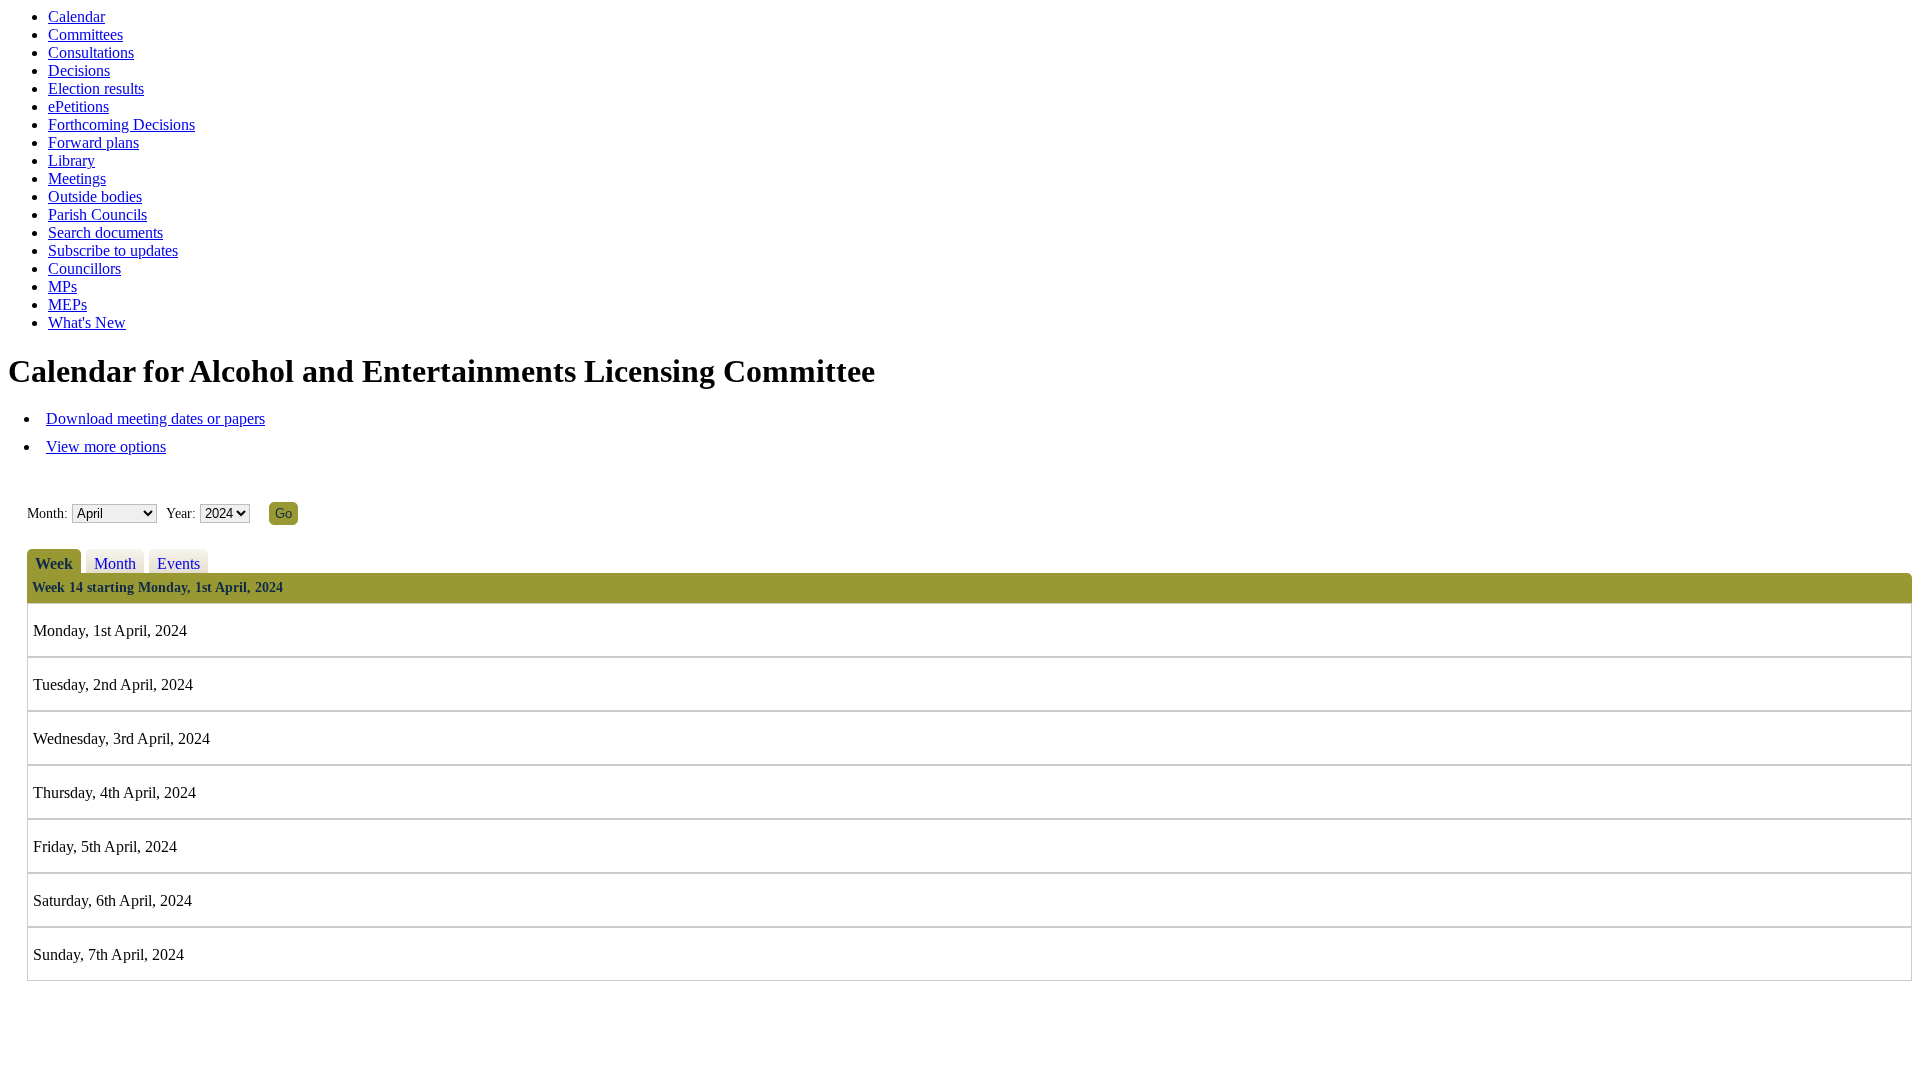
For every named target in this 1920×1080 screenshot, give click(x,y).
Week (54, 563)
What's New (87, 322)
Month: (47, 513)
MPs (62, 286)
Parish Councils (97, 214)
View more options (106, 446)
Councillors (84, 268)
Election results (96, 88)
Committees (85, 34)
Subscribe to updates (113, 250)
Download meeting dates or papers (155, 418)
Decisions (79, 70)
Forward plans (93, 142)
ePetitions (78, 106)
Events (178, 563)
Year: (183, 513)
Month (115, 563)
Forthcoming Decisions (121, 124)
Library (71, 160)
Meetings (77, 178)
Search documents (105, 232)
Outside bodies (95, 196)
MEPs (67, 304)
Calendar (76, 16)
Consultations (91, 52)
